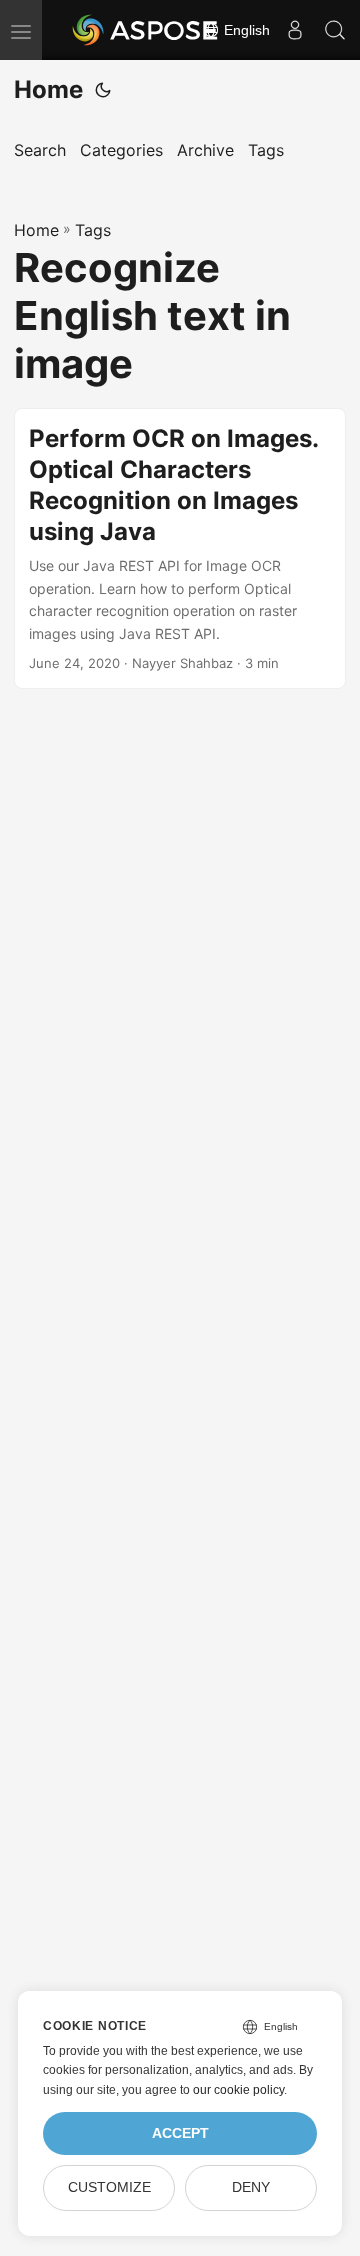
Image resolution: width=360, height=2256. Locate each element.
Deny (251, 2187)
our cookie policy (238, 2090)
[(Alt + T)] (103, 90)
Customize (109, 2187)
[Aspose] (146, 30)
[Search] (335, 30)
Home (48, 89)
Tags (93, 230)
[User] (295, 30)
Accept (180, 2133)
